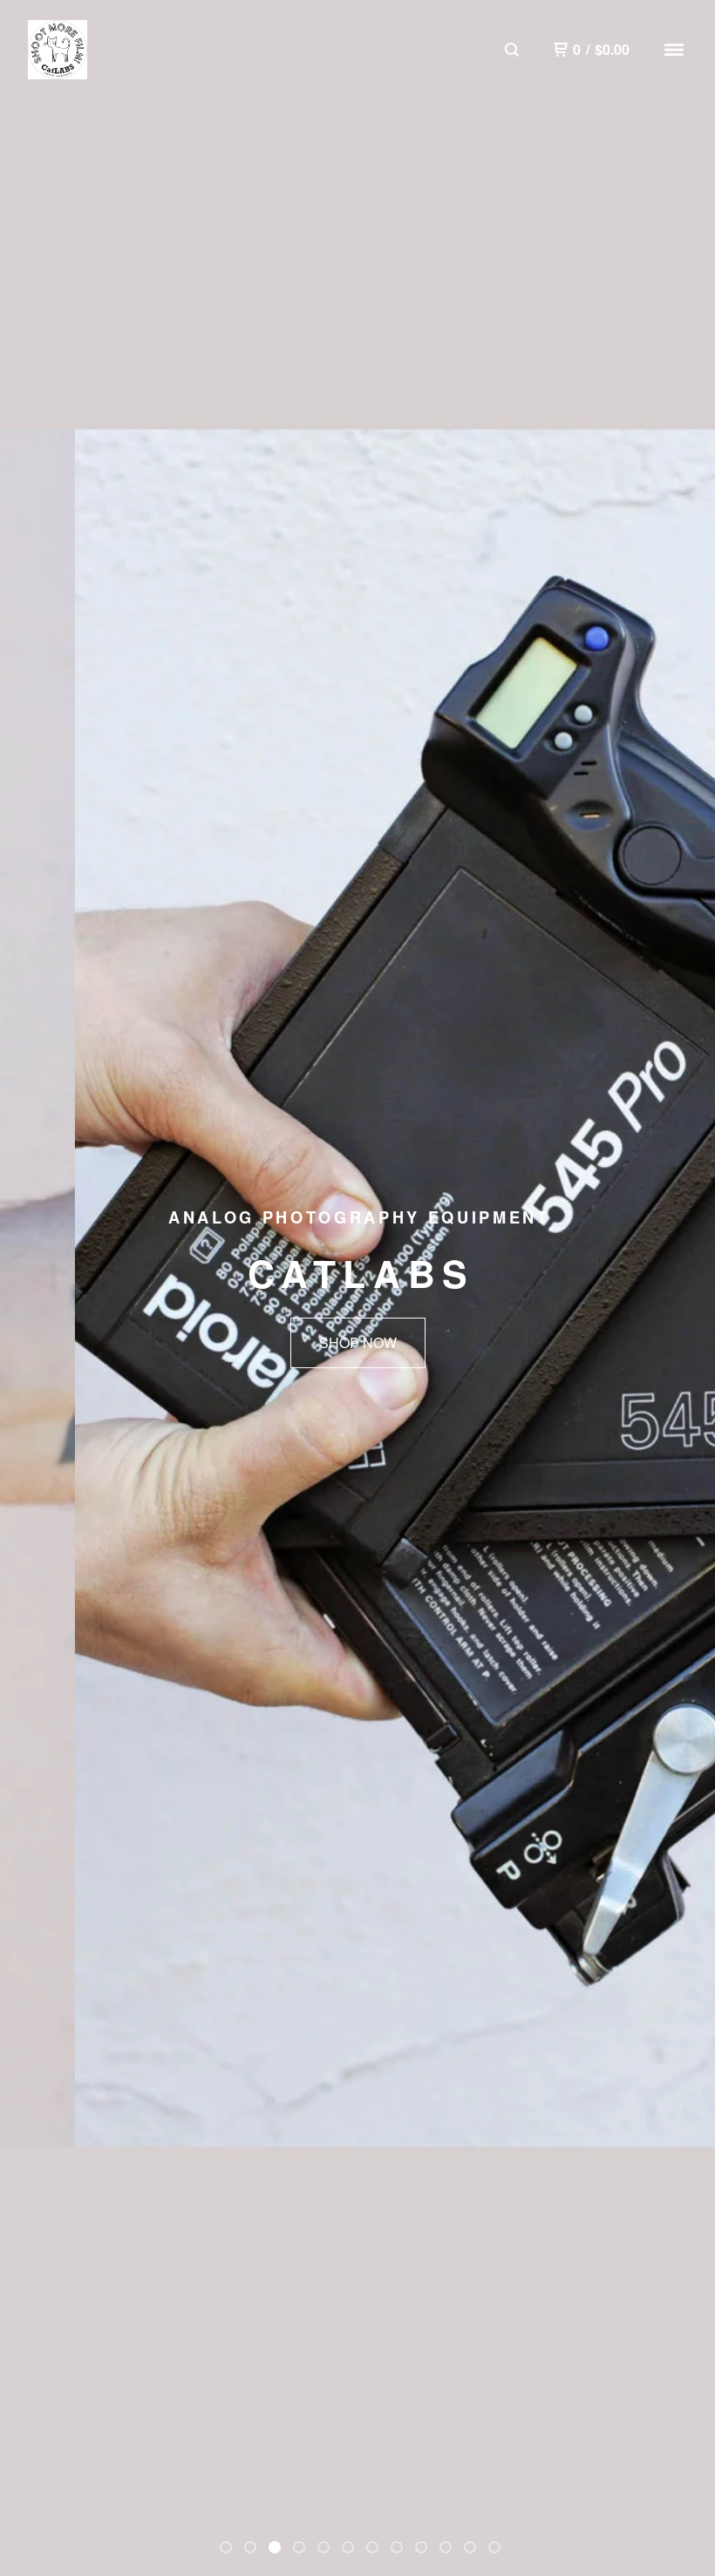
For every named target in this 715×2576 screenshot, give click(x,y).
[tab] (226, 2547)
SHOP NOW (358, 1342)
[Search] (512, 50)
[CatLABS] (58, 50)
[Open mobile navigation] (674, 50)
